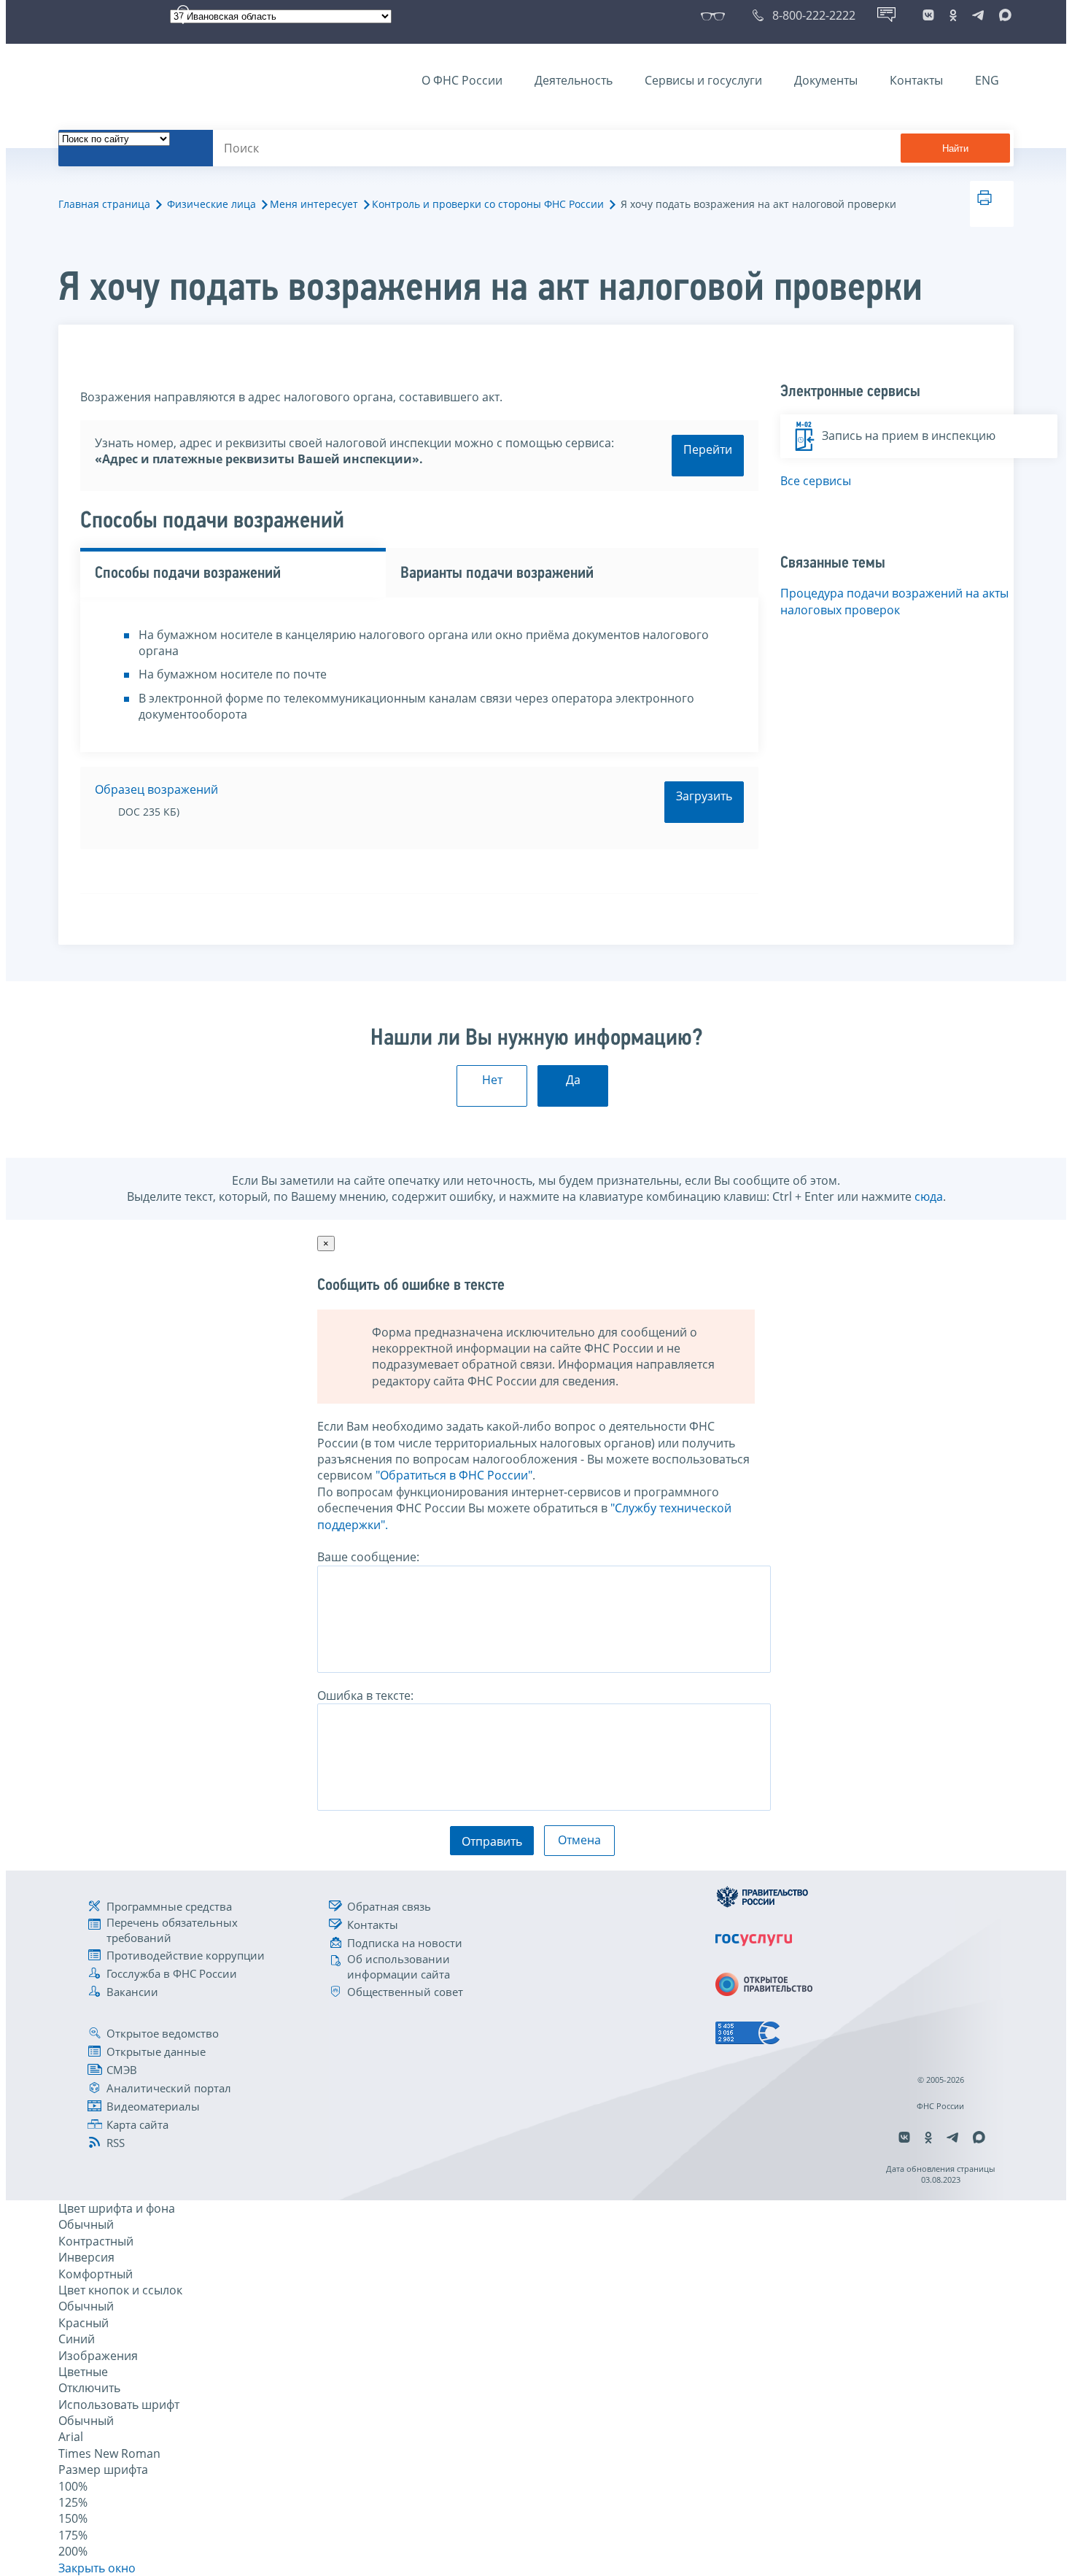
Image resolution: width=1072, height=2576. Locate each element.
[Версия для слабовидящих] (716, 15)
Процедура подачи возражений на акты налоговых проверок (894, 601)
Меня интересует (314, 204)
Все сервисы (816, 481)
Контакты (916, 80)
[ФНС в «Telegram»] (978, 15)
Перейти (708, 449)
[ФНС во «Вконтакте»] (928, 15)
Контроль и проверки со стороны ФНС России (488, 204)
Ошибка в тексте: (365, 1695)
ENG (987, 80)
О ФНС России (462, 80)
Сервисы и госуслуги (703, 80)
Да (573, 1080)
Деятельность (574, 80)
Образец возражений (156, 789)
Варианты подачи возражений (497, 574)
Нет (492, 1080)
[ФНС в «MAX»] (1003, 15)
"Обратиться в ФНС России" (454, 1475)
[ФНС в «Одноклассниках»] (953, 15)
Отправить (492, 1841)
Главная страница (104, 204)
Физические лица (211, 204)
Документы (826, 80)
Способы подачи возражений (188, 574)
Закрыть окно (97, 2568)
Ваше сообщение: (368, 1557)
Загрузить (704, 796)
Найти (955, 148)
